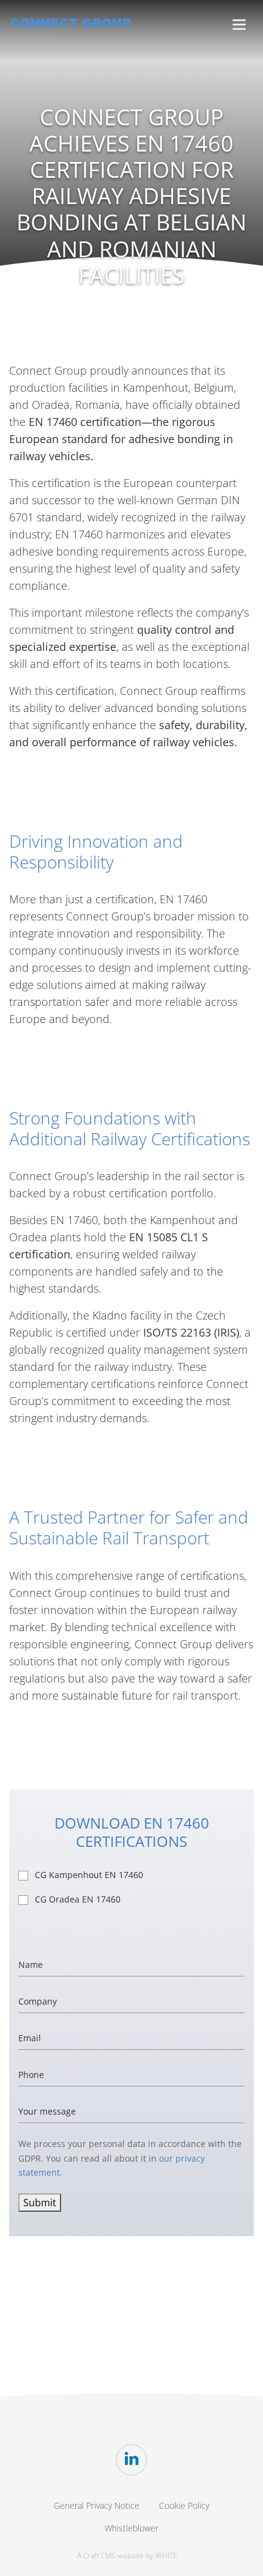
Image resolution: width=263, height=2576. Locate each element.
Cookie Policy (184, 2505)
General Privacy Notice (97, 2505)
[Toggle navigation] (239, 25)
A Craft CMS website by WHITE (127, 2556)
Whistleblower (131, 2528)
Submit (40, 2203)
